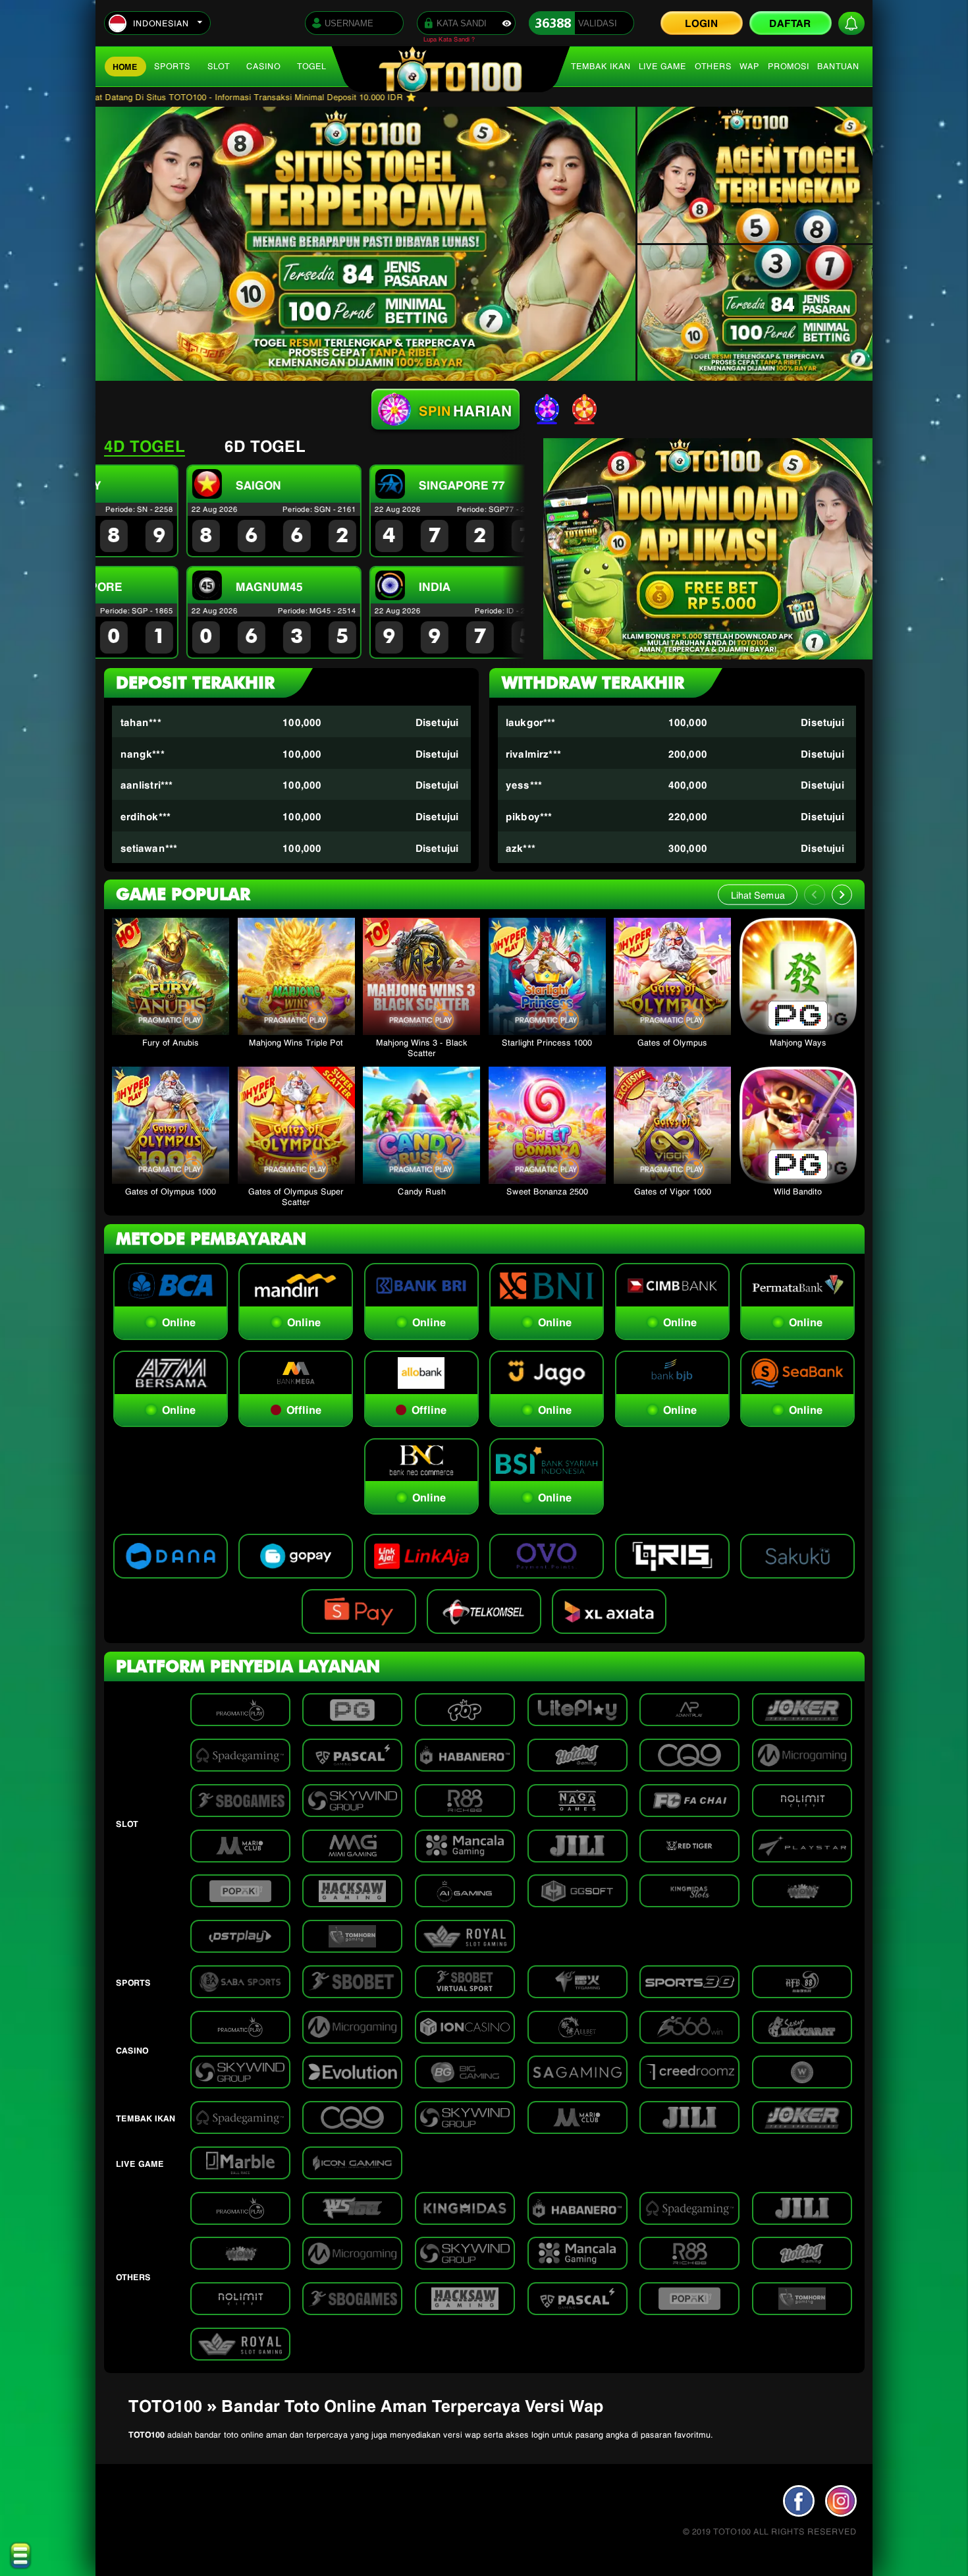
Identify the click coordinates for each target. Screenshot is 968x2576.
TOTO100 (147, 2434)
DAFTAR (790, 22)
